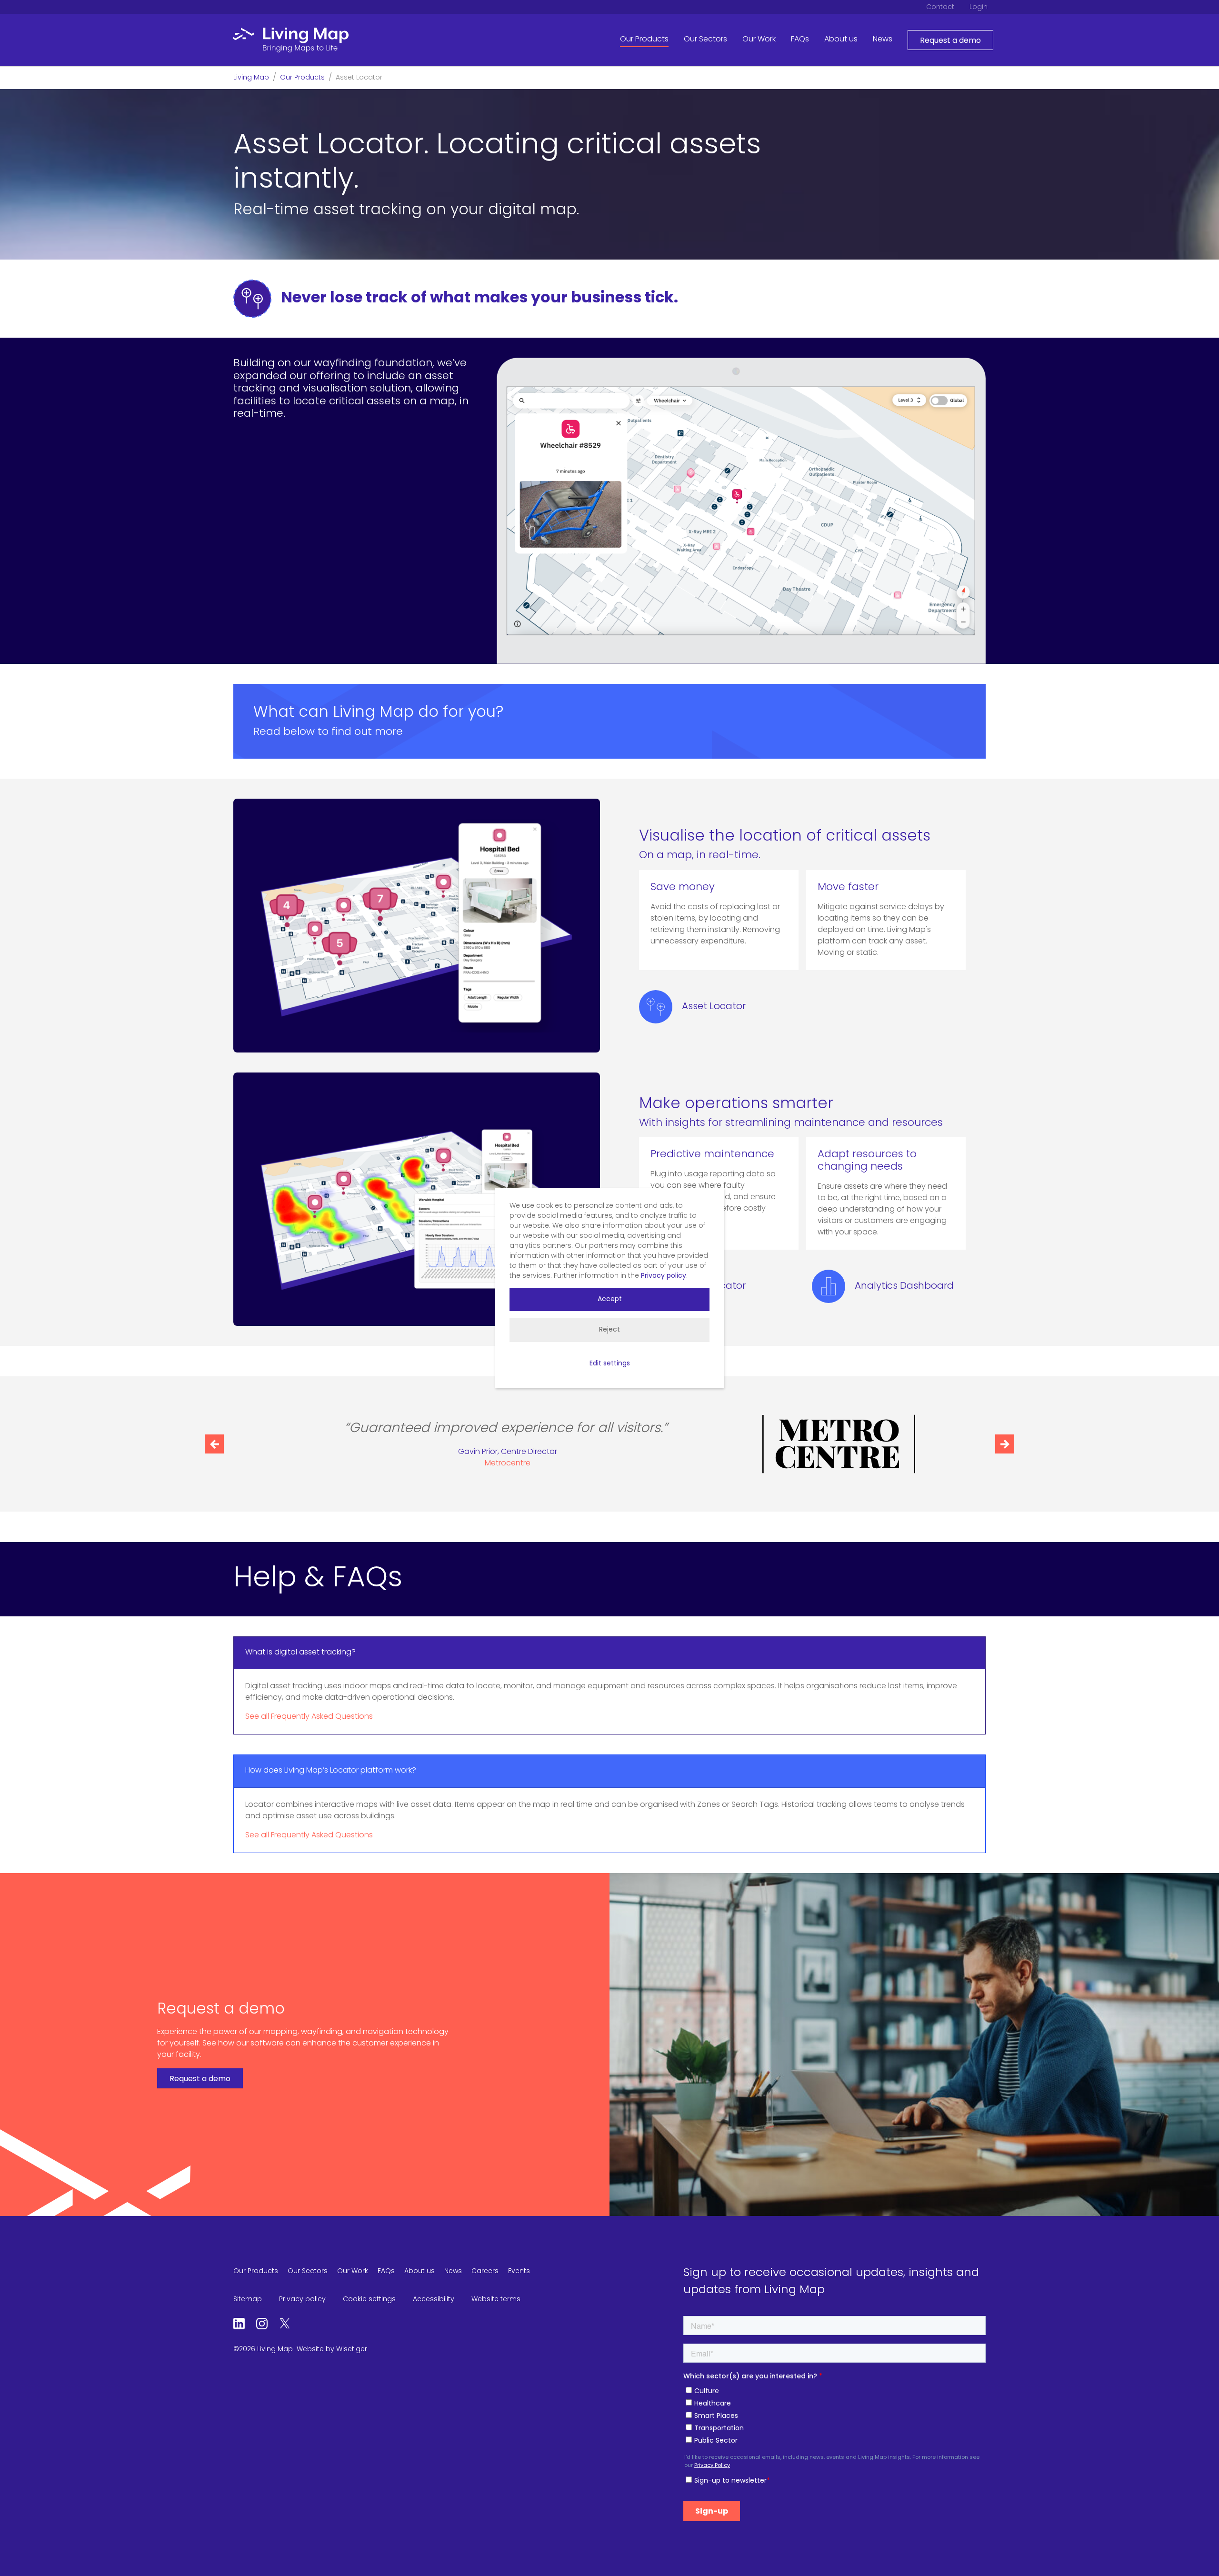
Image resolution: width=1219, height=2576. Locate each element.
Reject (609, 1330)
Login (979, 7)
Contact (940, 7)
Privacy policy (664, 1276)
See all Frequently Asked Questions (309, 1717)
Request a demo (950, 41)
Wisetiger (352, 2350)
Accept (610, 1299)
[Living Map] (291, 40)
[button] (214, 1444)
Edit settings (610, 1364)
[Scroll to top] (1198, 2555)
